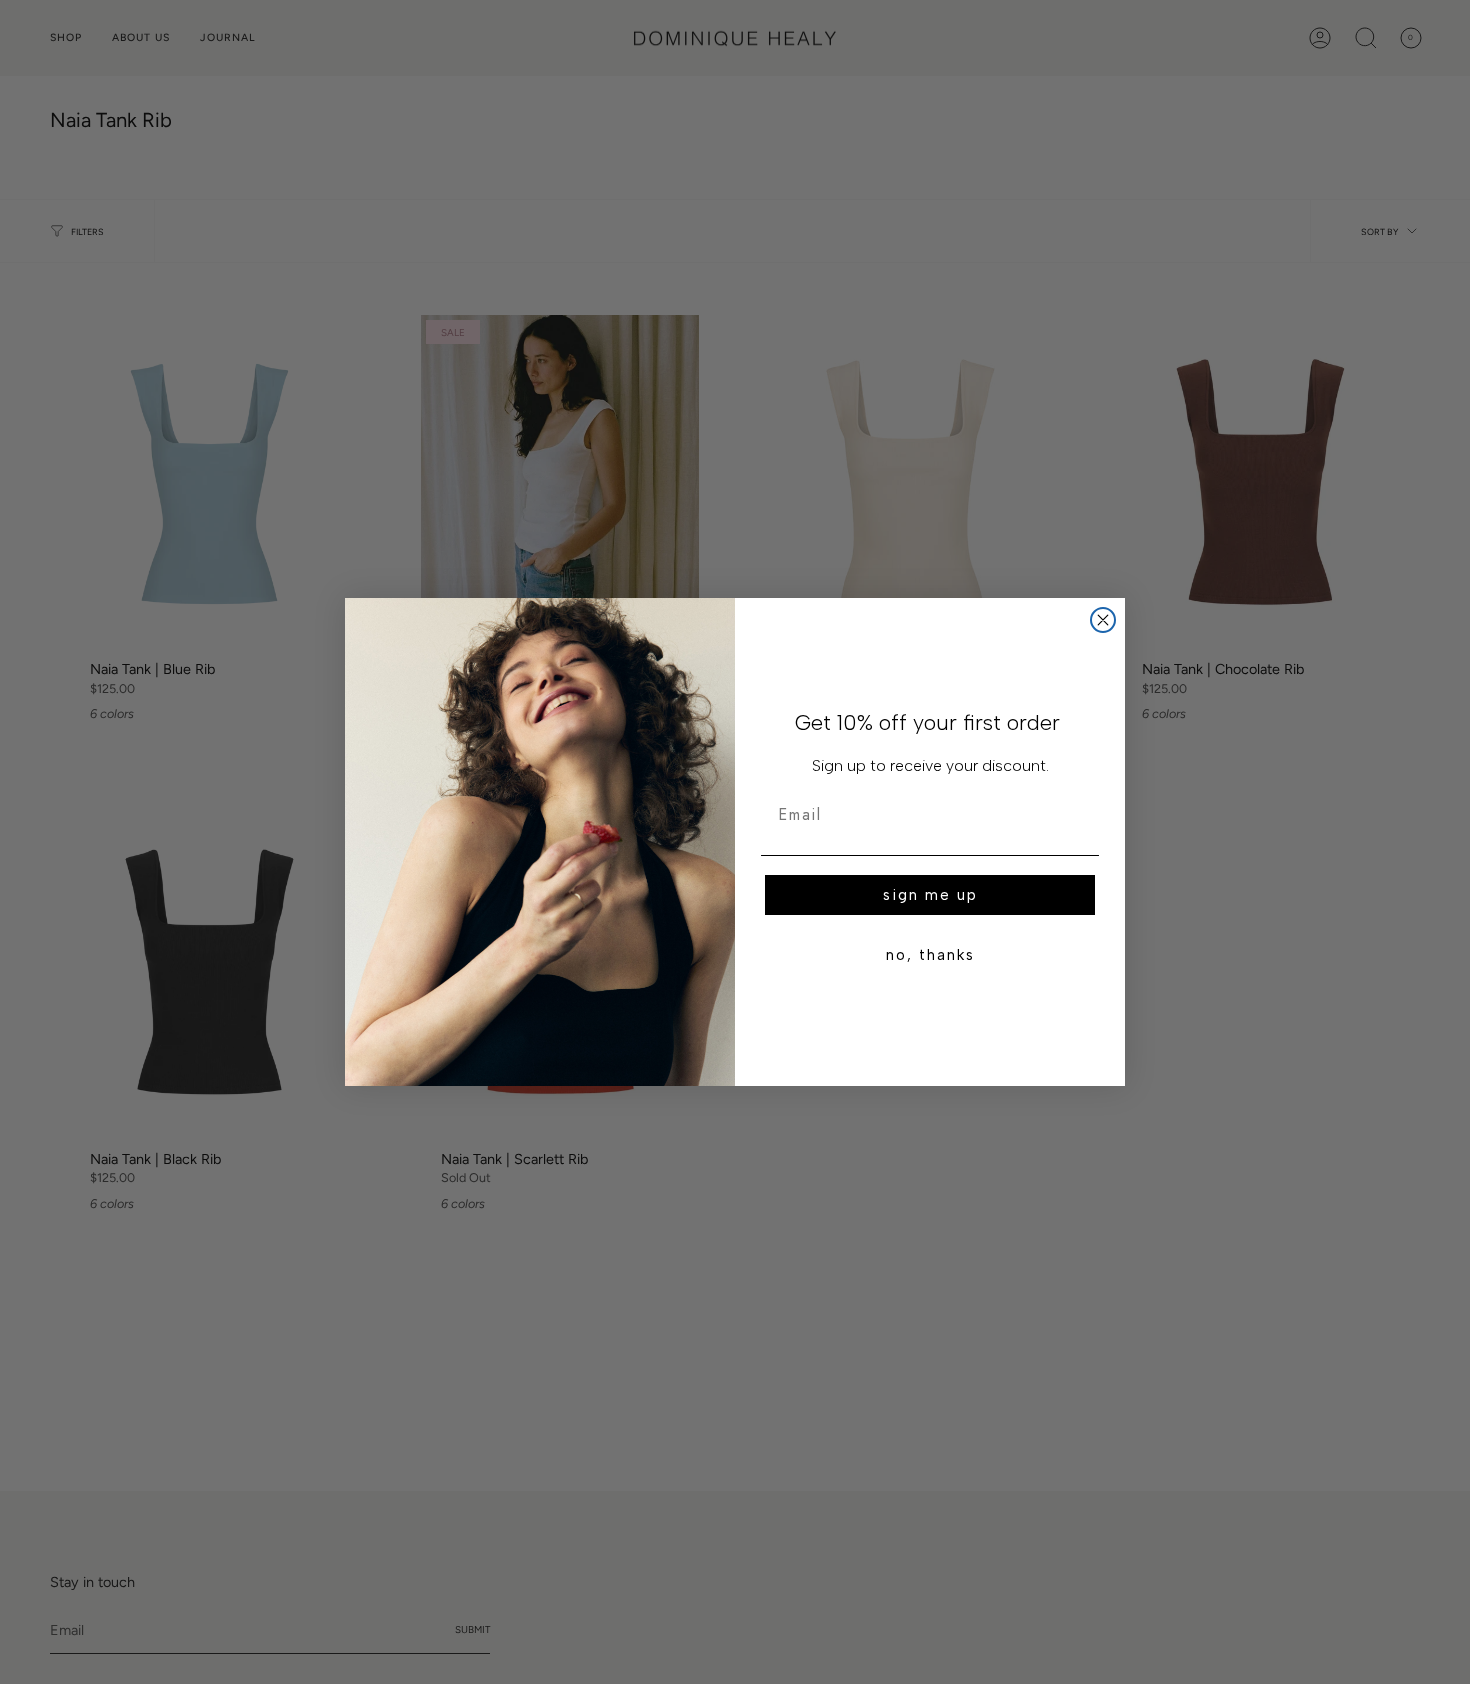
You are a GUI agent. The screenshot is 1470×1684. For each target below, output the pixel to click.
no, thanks (930, 955)
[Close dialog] (1103, 620)
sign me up (930, 895)
